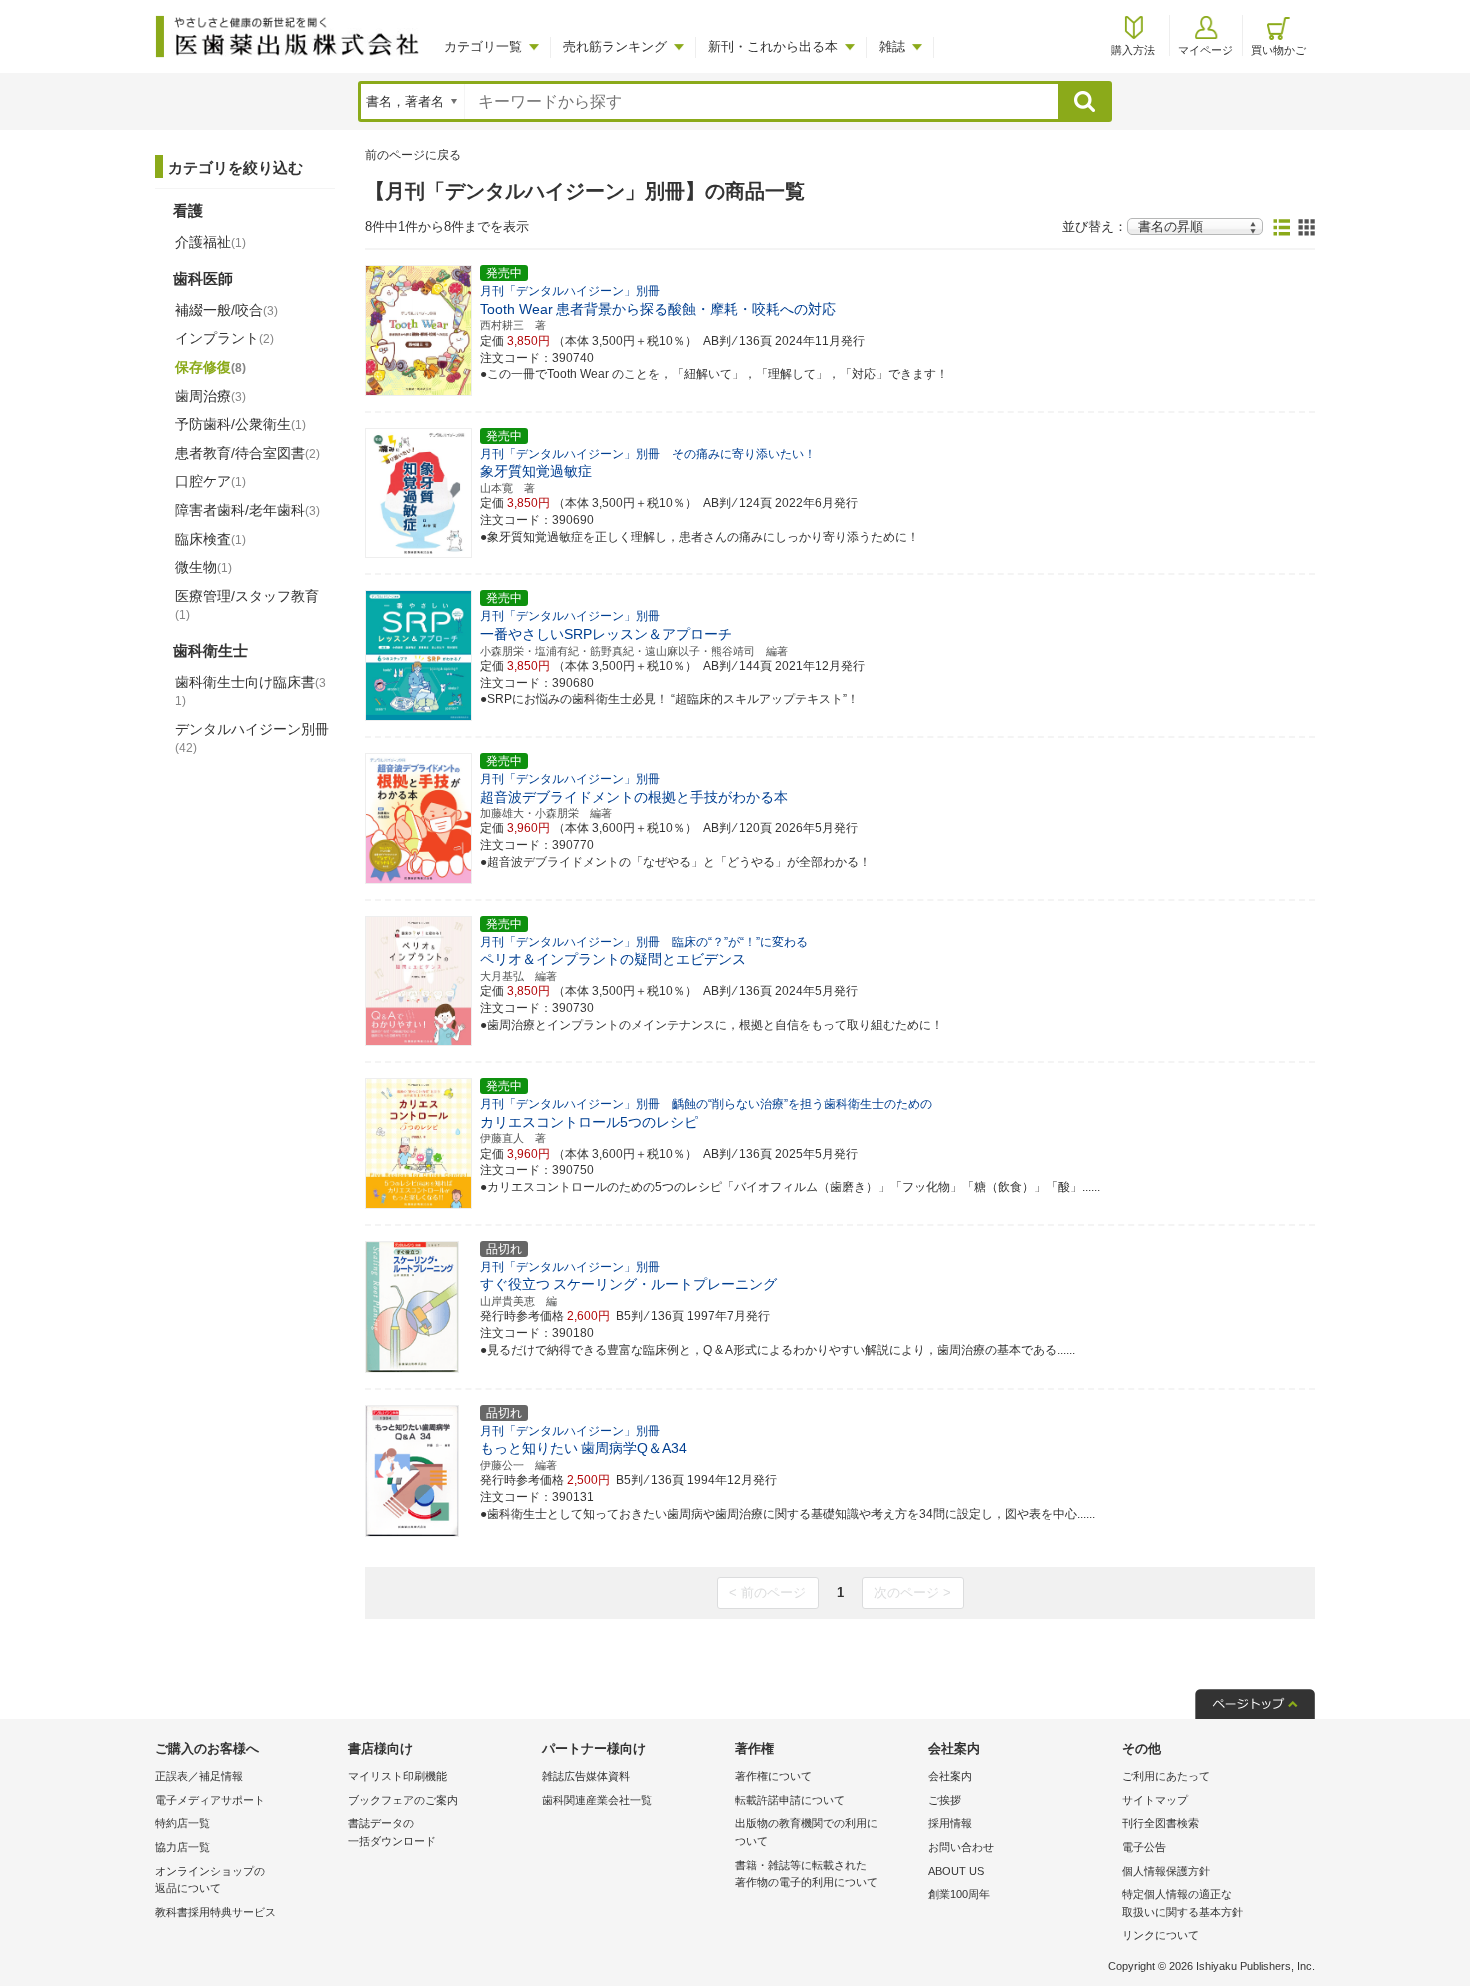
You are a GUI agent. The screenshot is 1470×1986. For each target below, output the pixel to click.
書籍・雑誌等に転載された (806, 1874)
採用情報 (950, 1823)
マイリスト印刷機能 (397, 1776)
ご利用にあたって (1166, 1776)
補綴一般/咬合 (226, 310)
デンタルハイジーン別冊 (252, 738)
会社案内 (950, 1776)
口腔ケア (210, 481)
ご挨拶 (944, 1800)
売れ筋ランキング (615, 46)
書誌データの (392, 1832)
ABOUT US (956, 1871)
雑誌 (892, 46)
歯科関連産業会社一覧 (597, 1800)
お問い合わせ (961, 1847)
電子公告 (1144, 1847)
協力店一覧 (182, 1847)
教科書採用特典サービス (215, 1912)
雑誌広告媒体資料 (586, 1776)
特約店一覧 (182, 1823)
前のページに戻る (413, 155)
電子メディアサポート (210, 1800)
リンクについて (1160, 1935)
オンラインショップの (210, 1880)
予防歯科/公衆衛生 (240, 424)
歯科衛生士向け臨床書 (250, 691)
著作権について (773, 1776)
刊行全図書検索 (1160, 1823)
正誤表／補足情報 (199, 1776)
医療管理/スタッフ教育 (247, 605)
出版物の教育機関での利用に (806, 1832)
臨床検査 (210, 539)
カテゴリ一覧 (483, 46)
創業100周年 (959, 1894)
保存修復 (210, 367)
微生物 (203, 567)
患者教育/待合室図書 (247, 453)
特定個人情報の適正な (1182, 1903)
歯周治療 (210, 396)
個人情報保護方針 (1166, 1871)
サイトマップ (1155, 1800)
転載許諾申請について (790, 1800)
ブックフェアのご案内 (403, 1800)
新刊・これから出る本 (773, 46)
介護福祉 (210, 242)
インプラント (224, 338)
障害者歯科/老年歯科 (247, 510)
